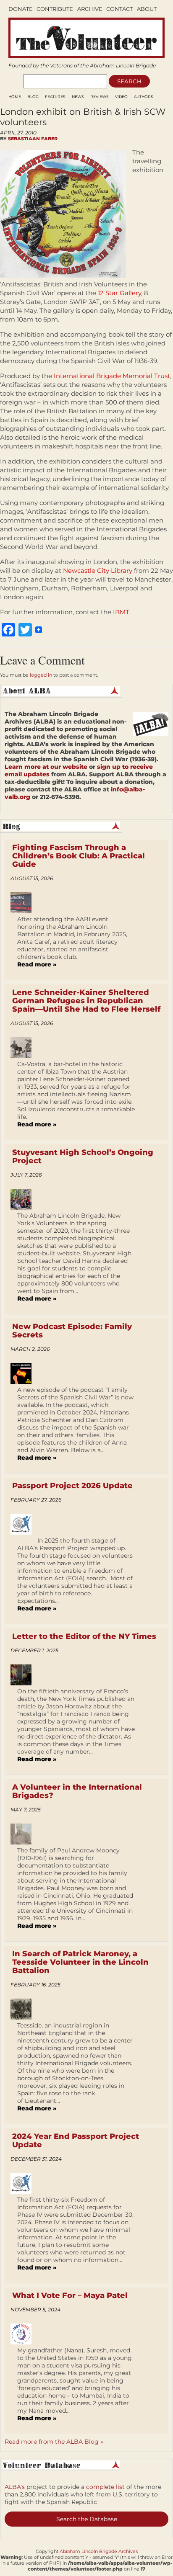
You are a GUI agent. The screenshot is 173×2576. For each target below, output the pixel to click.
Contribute (55, 9)
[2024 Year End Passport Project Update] (24, 2183)
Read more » (37, 964)
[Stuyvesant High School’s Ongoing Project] (24, 1199)
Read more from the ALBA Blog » (54, 2442)
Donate (21, 9)
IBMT (121, 612)
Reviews (100, 97)
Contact (119, 9)
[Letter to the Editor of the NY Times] (24, 1675)
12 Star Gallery (119, 293)
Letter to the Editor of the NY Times (84, 1636)
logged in (41, 675)
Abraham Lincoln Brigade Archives (99, 2551)
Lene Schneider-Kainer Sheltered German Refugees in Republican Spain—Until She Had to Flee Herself (86, 1001)
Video (121, 97)
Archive (90, 9)
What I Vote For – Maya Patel (70, 2295)
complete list (105, 2487)
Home (15, 97)
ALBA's (15, 2487)
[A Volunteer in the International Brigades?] (24, 1834)
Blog (33, 97)
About (147, 9)
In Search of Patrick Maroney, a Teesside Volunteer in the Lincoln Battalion (80, 1962)
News (78, 97)
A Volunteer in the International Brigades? (77, 1791)
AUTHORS (144, 97)
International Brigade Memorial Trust (112, 376)
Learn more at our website (46, 767)
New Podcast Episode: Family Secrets (72, 1331)
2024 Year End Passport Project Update (76, 2141)
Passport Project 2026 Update (72, 1486)
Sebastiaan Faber (33, 139)
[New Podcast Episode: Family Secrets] (24, 1373)
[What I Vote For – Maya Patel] (24, 2334)
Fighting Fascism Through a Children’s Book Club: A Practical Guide (79, 856)
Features (55, 97)
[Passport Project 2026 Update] (24, 1524)
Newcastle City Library (98, 571)
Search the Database (87, 2519)
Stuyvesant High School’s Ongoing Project (83, 1157)
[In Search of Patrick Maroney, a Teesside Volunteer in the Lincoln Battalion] (24, 2009)
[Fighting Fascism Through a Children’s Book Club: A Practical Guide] (24, 903)
